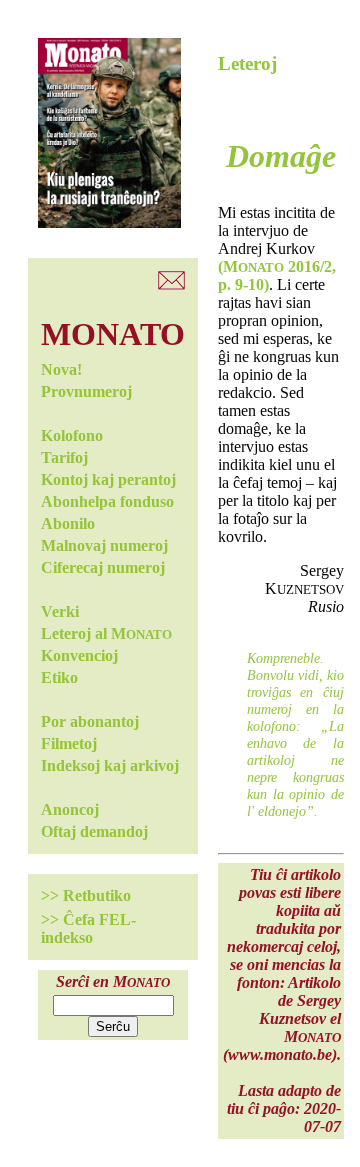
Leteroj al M (106, 633)
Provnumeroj (86, 391)
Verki (60, 611)
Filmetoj (69, 743)
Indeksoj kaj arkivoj (110, 765)
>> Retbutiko (86, 895)
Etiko (59, 677)
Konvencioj (79, 655)
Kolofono (72, 435)
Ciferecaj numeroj (103, 567)
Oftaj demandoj (94, 831)
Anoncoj (70, 809)
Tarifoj (64, 457)
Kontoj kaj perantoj (108, 479)
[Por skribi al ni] (171, 284)
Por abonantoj (90, 721)
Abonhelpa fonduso (107, 501)
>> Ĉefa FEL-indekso (88, 928)
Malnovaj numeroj (104, 545)
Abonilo (68, 523)
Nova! (61, 369)
